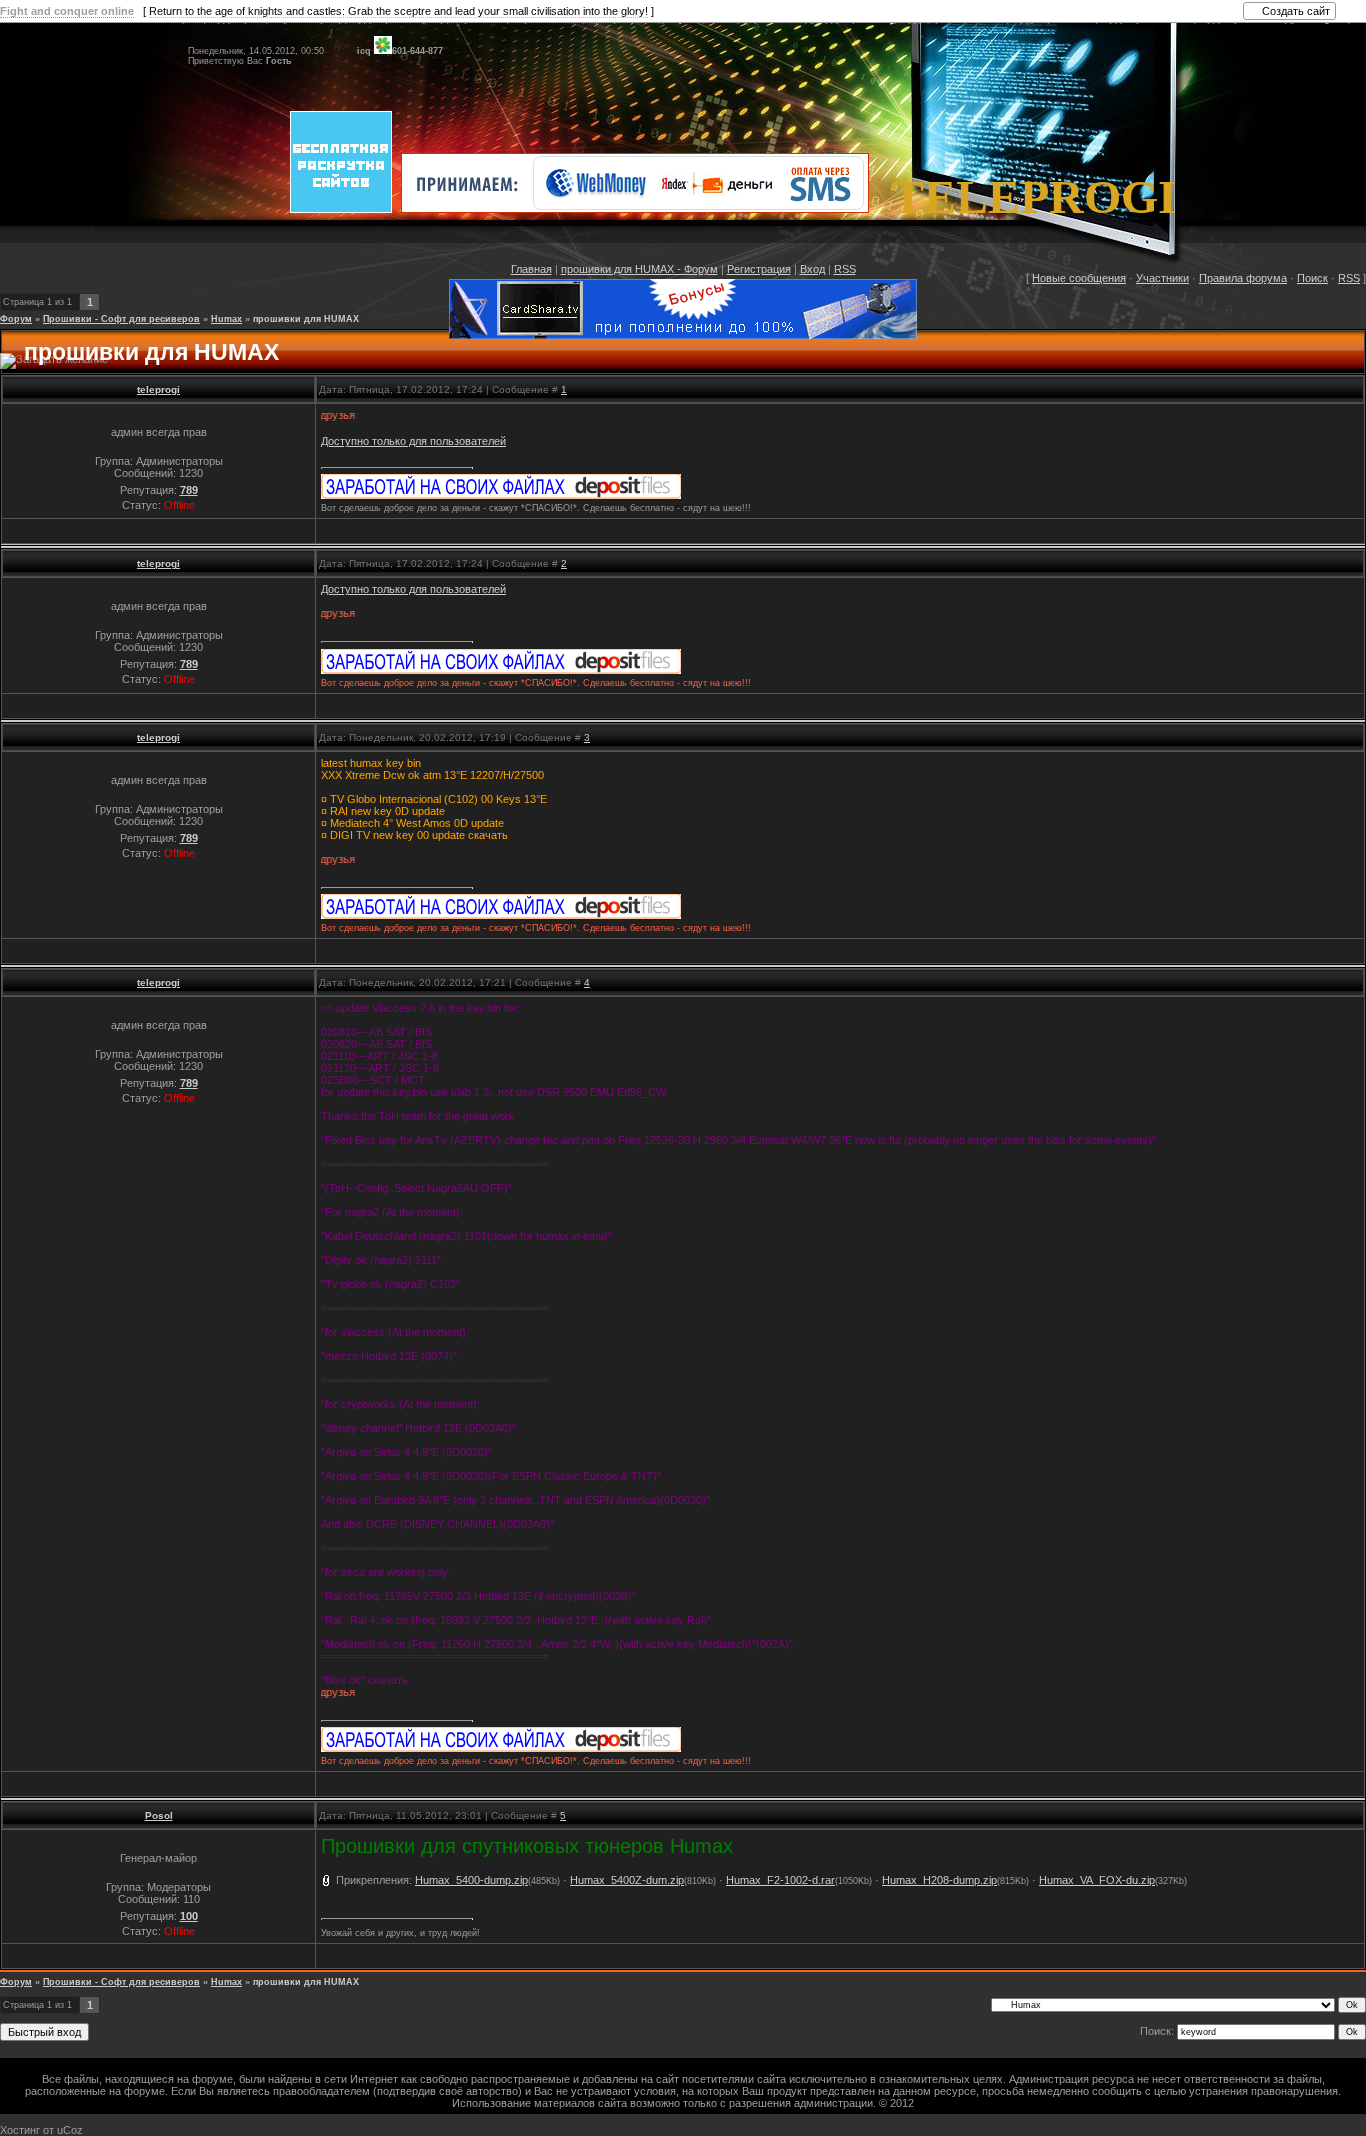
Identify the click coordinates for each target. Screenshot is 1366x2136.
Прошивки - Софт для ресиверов (121, 319)
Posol (159, 1815)
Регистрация (759, 269)
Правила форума (1243, 278)
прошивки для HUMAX (306, 319)
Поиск (1312, 278)
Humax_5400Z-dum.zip (627, 1880)
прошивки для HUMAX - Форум (639, 269)
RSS (845, 269)
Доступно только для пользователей (413, 441)
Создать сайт (1296, 11)
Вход (812, 269)
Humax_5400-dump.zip (471, 1880)
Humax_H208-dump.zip (939, 1880)
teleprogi (158, 389)
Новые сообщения (1079, 278)
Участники (1162, 278)
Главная (531, 269)
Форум (16, 319)
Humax (226, 319)
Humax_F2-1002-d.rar (780, 1880)
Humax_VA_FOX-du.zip (1097, 1880)
